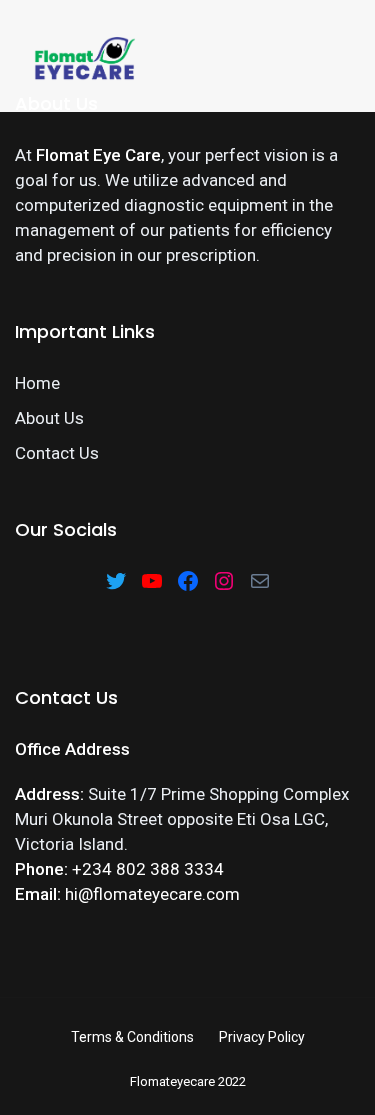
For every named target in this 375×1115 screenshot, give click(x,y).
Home (37, 383)
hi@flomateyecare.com (152, 894)
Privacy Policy (262, 1037)
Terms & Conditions (132, 1037)
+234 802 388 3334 (148, 869)
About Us (49, 418)
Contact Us (57, 453)
